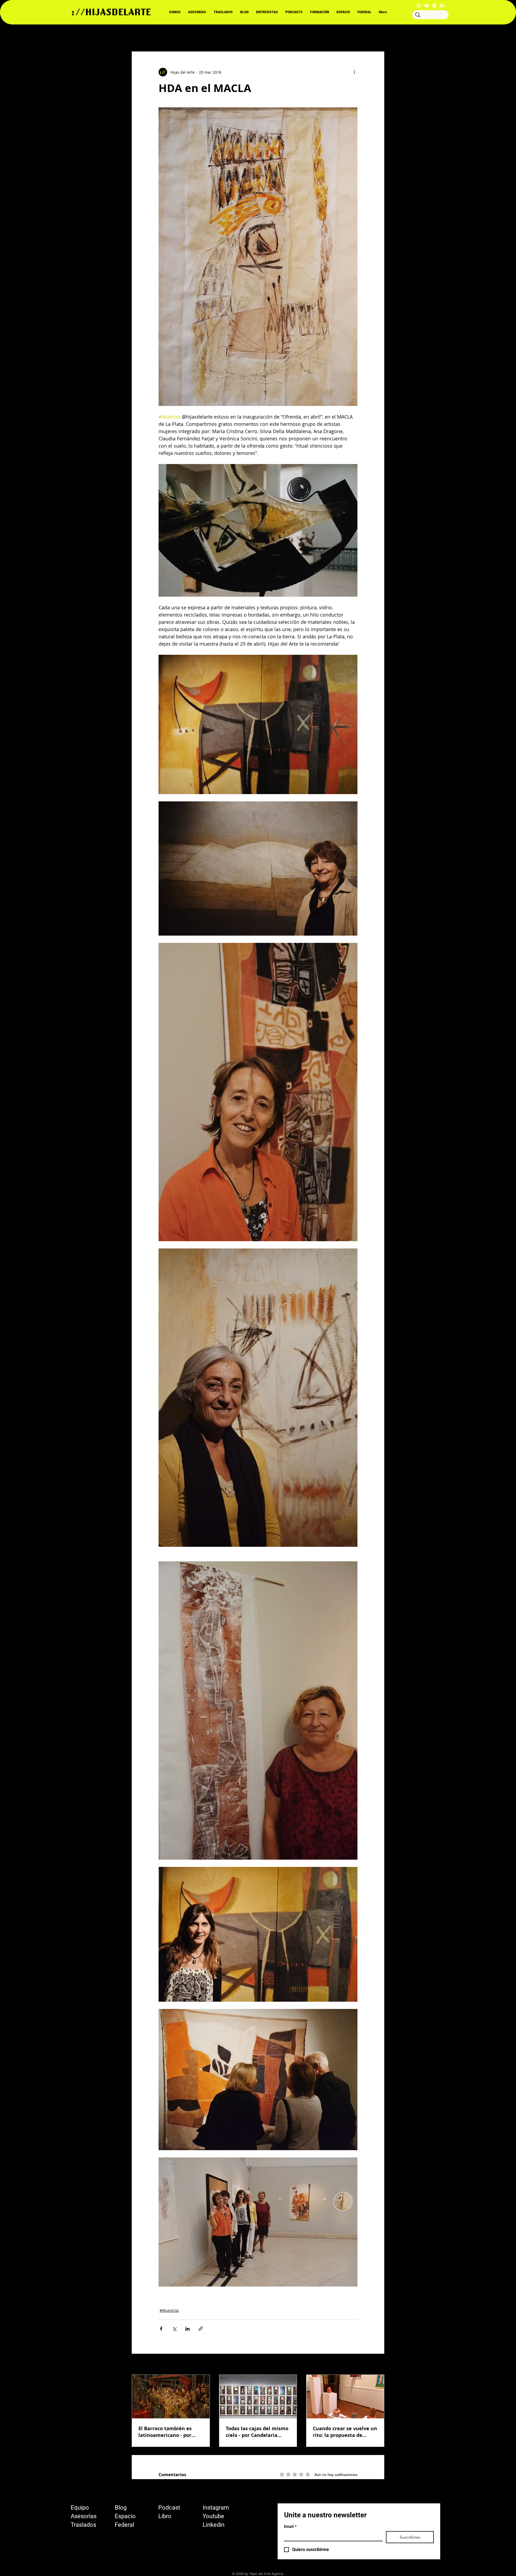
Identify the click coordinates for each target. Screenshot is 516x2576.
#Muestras (169, 2310)
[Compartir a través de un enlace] (201, 2329)
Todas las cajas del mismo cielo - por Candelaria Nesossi (257, 2432)
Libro (165, 2516)
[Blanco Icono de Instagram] (419, 6)
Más (324, 35)
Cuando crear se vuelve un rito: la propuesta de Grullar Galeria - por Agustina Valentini (345, 2432)
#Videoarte (267, 35)
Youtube (213, 2516)
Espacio (125, 2516)
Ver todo (377, 2365)
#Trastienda (298, 35)
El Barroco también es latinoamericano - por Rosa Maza (165, 2432)
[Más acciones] (354, 72)
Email (290, 2527)
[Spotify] (434, 6)
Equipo (80, 2508)
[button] (377, 35)
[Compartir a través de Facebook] (161, 2329)
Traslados (83, 2525)
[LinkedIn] (442, 6)
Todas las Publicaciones (153, 35)
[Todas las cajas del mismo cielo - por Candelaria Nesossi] (258, 2397)
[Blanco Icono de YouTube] (427, 6)
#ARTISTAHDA (232, 35)
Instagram (216, 2508)
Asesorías (84, 2516)
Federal (124, 2525)
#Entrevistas (197, 35)
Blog (121, 2508)
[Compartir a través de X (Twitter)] (174, 2329)
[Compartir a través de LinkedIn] (187, 2329)
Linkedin (214, 2525)
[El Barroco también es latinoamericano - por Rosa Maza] (171, 2397)
